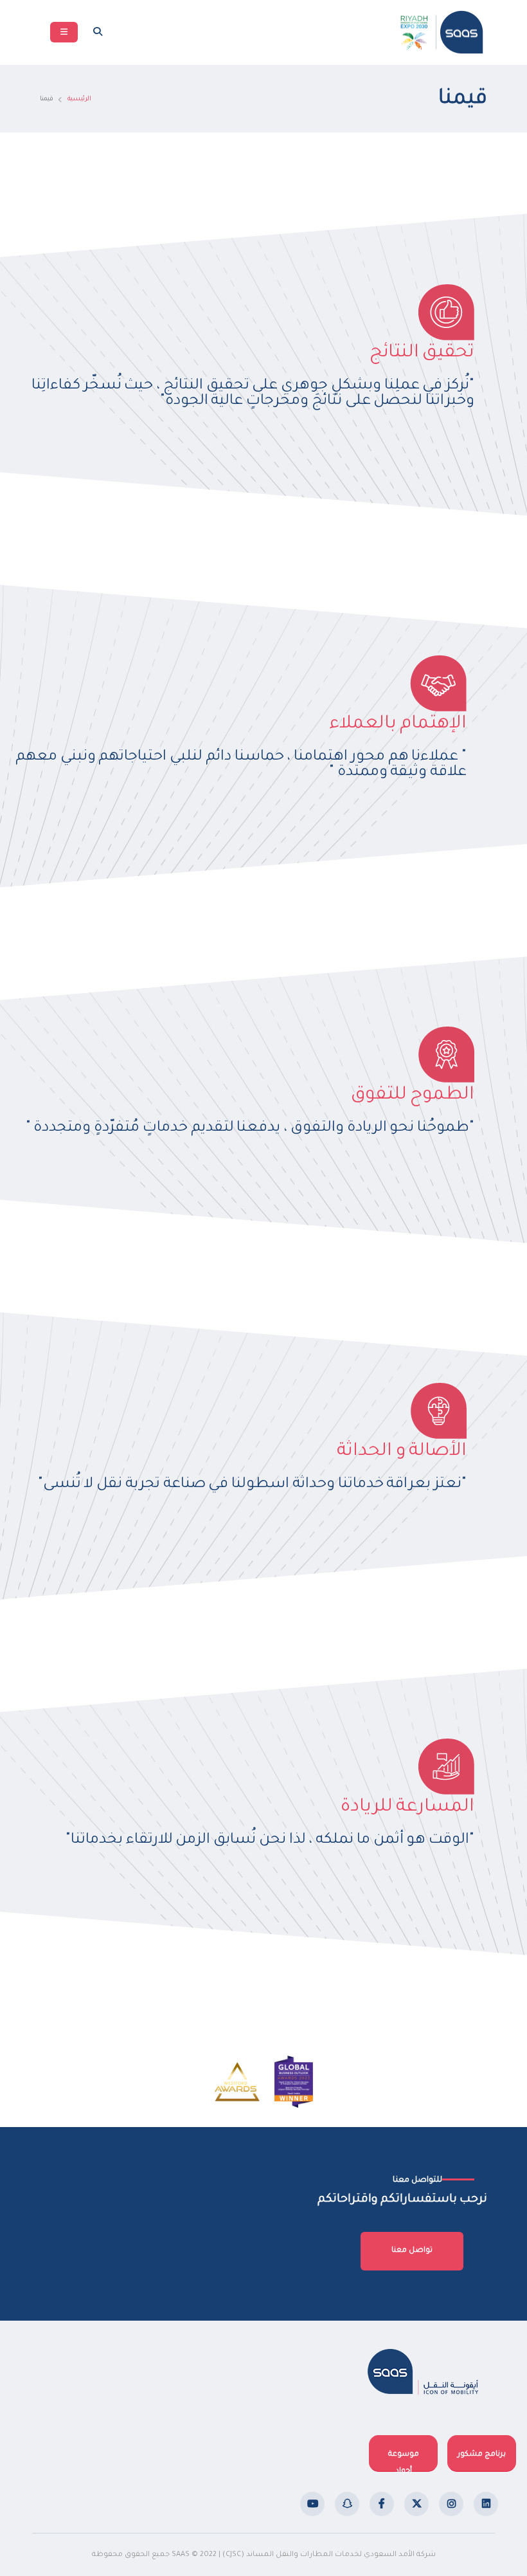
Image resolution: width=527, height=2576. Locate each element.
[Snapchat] (347, 2504)
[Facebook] (382, 2504)
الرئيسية (79, 99)
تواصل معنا (412, 2251)
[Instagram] (451, 2504)
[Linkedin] (486, 2504)
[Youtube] (312, 2504)
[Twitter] (416, 2504)
